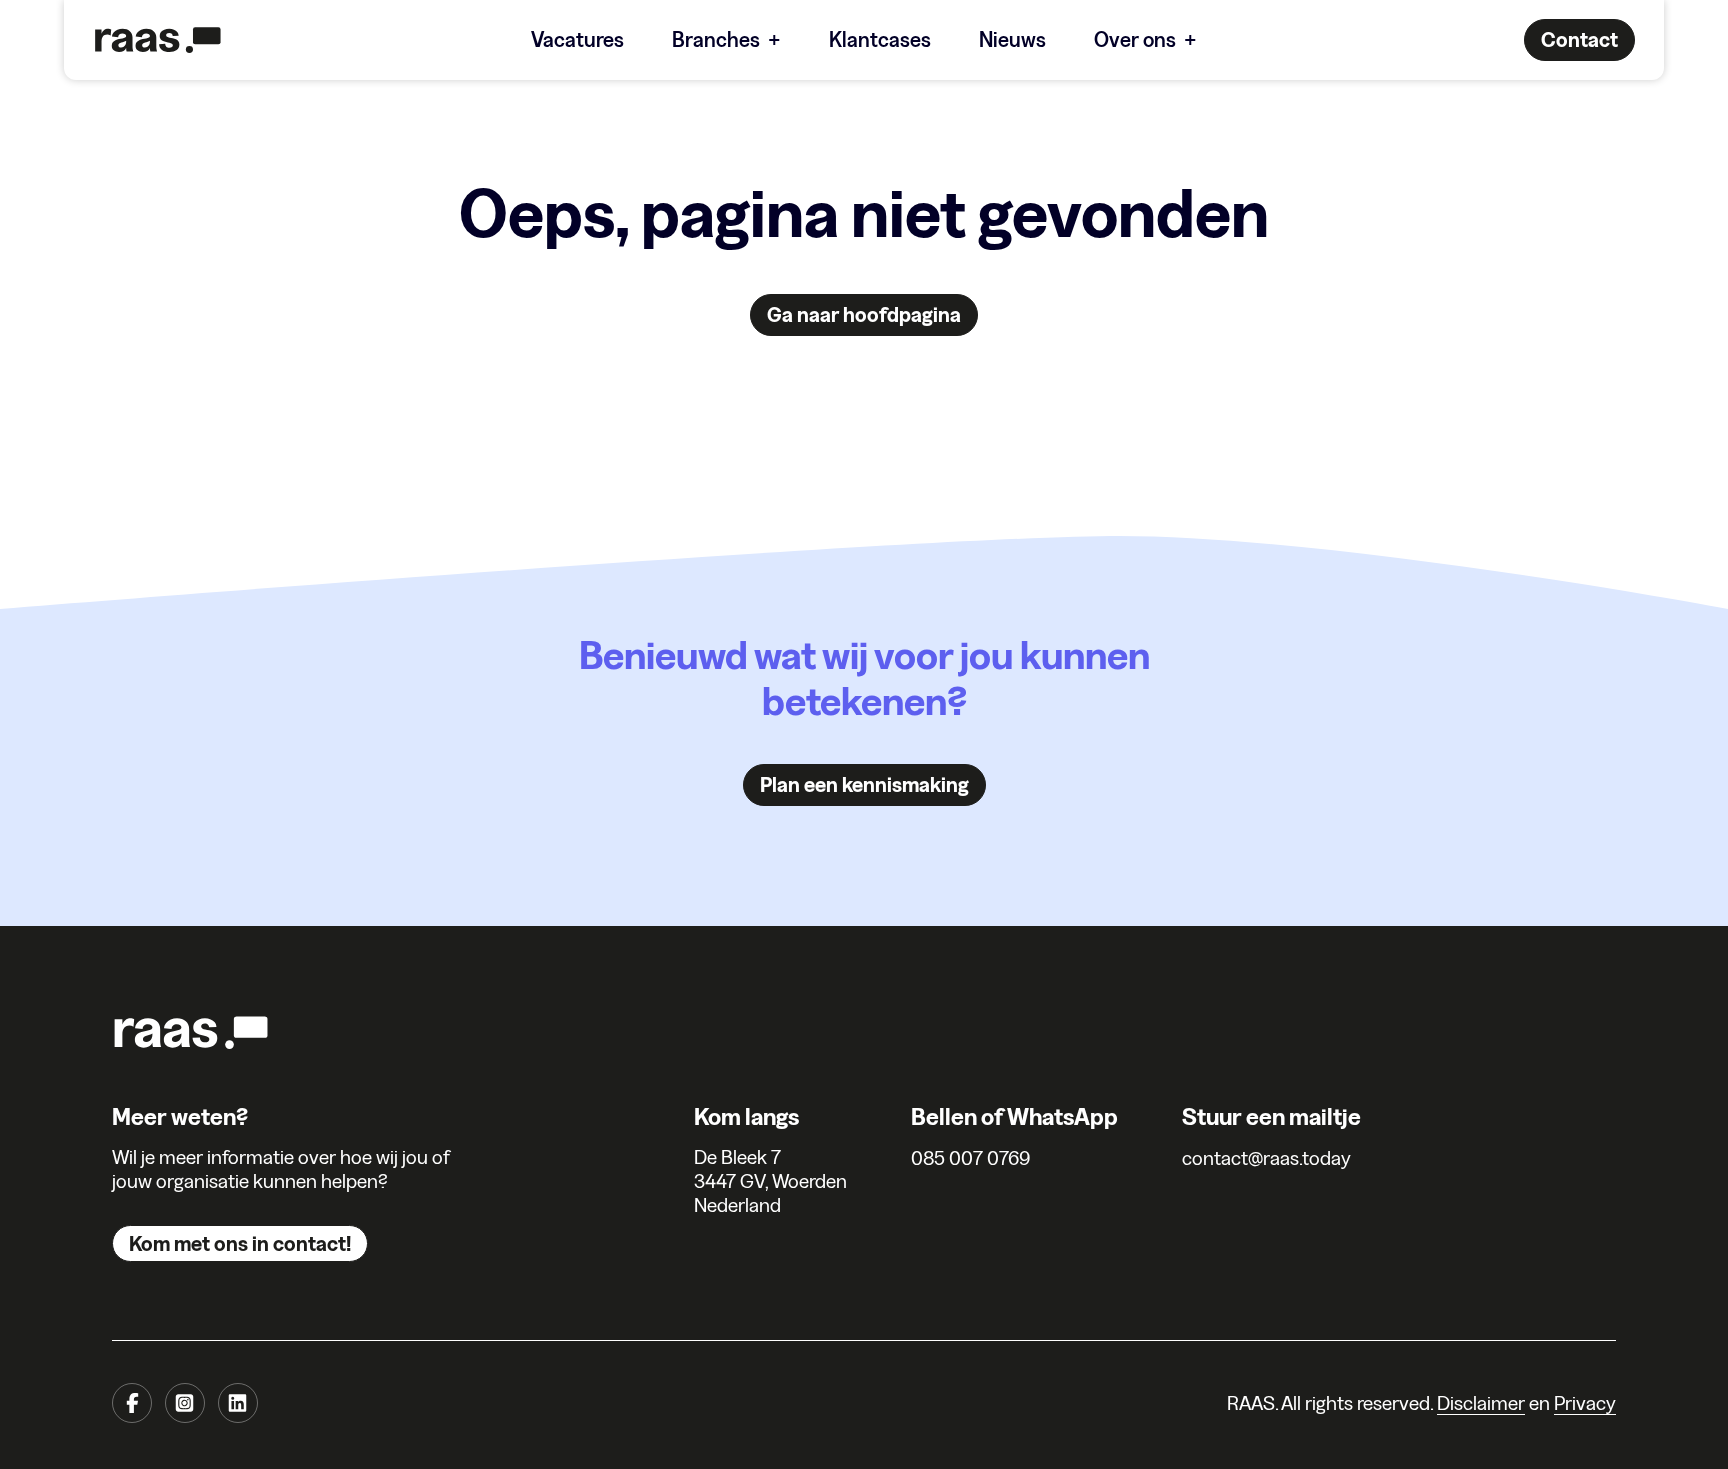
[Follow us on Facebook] (132, 1403)
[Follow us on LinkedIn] (238, 1403)
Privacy (1585, 1403)
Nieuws (1012, 39)
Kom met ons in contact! (240, 1243)
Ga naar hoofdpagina (864, 314)
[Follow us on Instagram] (185, 1403)
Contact (1579, 39)
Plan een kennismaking (864, 784)
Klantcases (880, 39)
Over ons (1135, 39)
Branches (716, 39)
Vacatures (577, 39)
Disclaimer (1481, 1403)
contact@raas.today (1266, 1158)
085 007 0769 (970, 1158)
